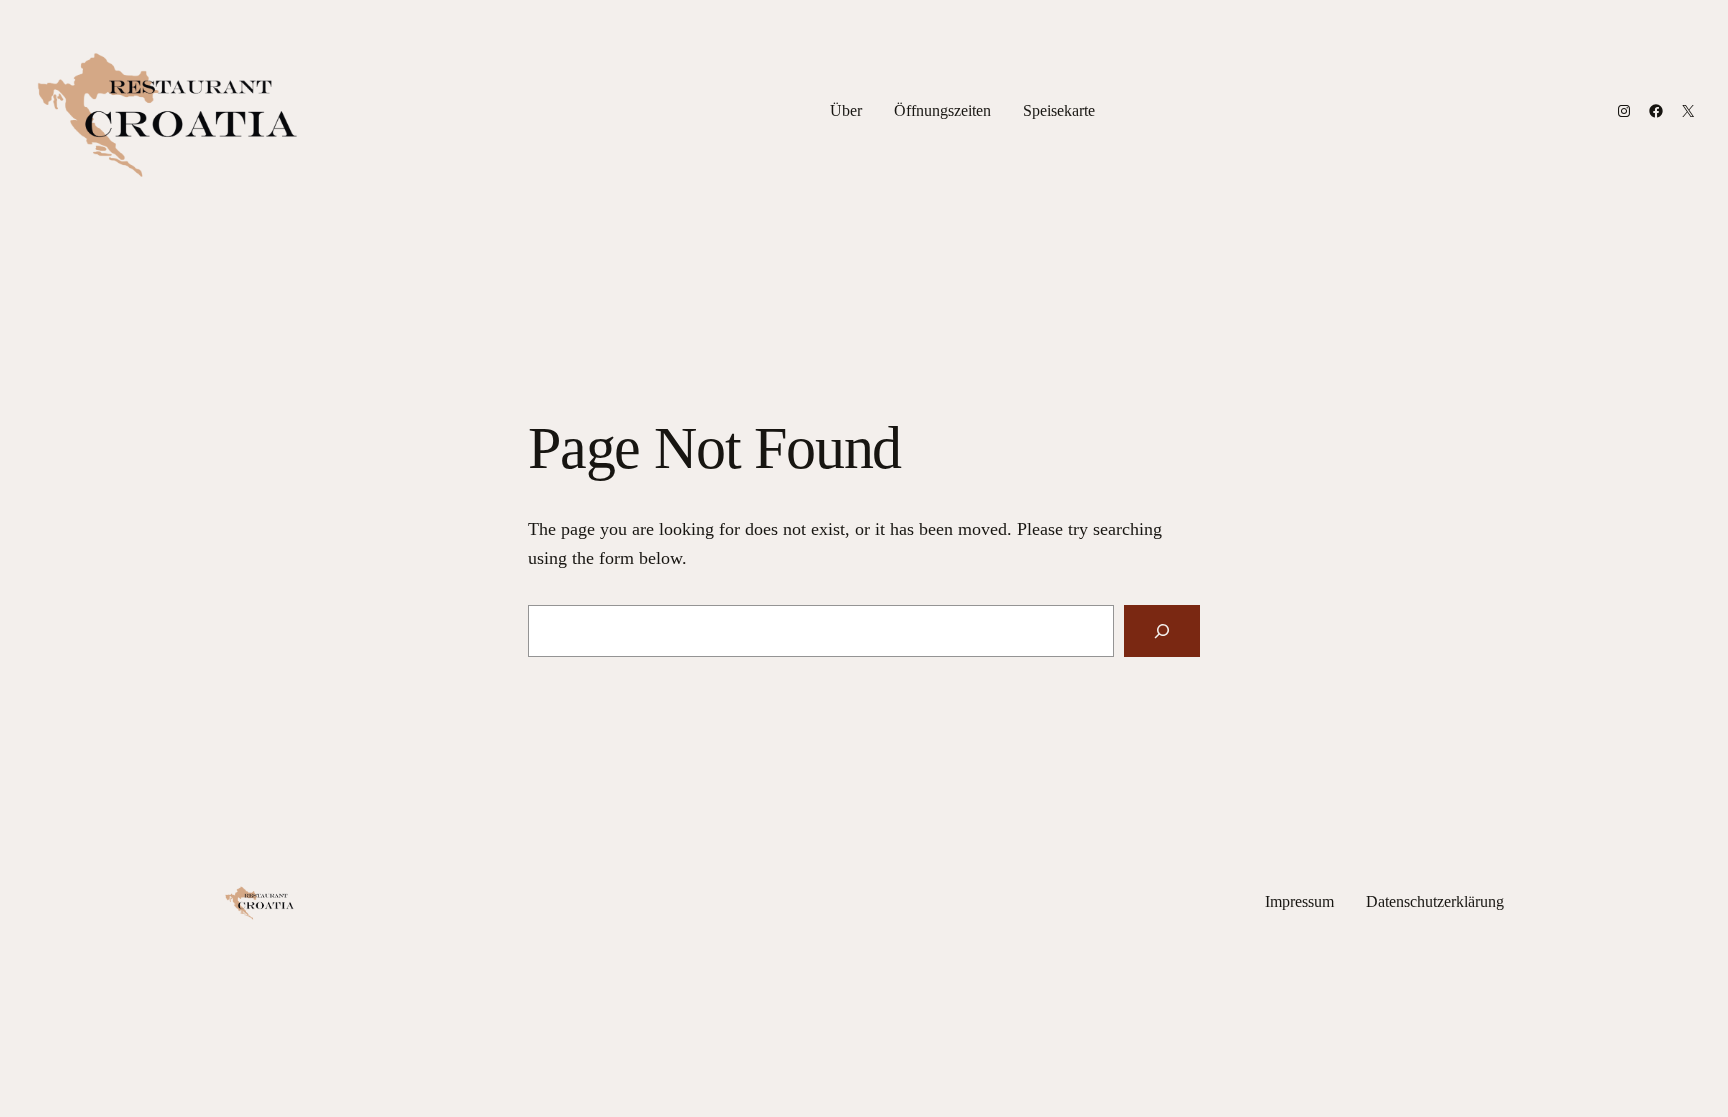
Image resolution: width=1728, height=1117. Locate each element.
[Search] (1162, 631)
